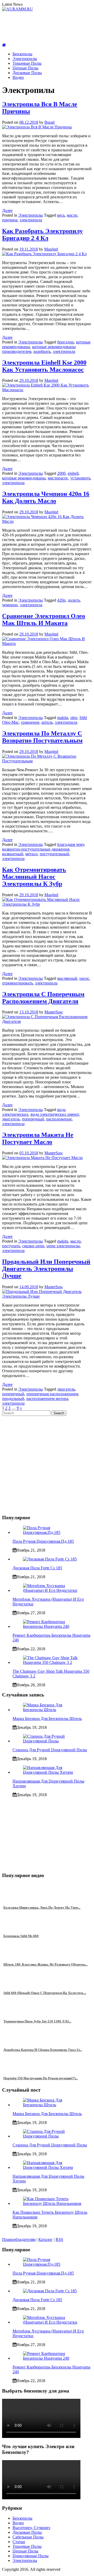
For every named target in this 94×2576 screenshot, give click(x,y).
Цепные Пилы (25, 68)
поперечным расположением (52, 1394)
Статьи (19, 2542)
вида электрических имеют (55, 1114)
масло (72, 215)
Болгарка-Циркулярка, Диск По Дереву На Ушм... (42, 1907)
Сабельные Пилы (28, 2537)
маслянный (67, 978)
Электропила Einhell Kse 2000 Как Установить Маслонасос (44, 366)
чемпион (10, 605)
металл (31, 854)
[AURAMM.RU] (4, 45)
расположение (59, 1119)
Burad (49, 122)
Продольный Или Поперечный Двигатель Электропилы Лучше (46, 1269)
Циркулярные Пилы (31, 2556)
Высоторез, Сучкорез (31, 2528)
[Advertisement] (47, 27)
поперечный (33, 1119)
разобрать (42, 351)
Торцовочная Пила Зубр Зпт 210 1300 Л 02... (37, 2021)
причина (10, 220)
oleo (74, 718)
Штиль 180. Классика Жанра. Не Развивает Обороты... (45, 1964)
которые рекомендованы (24, 478)
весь (61, 215)
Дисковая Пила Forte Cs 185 (37, 1568)
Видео (18, 77)
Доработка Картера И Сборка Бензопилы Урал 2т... (43, 2050)
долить (74, 600)
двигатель (11, 1119)
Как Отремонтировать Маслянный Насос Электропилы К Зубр (34, 877)
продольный (13, 1399)
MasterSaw (54, 1012)
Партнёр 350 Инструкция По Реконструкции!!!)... (41, 2078)
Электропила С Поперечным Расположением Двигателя (43, 998)
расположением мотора (47, 1399)
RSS (59, 2239)
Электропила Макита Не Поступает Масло (38, 1138)
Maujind (51, 249)
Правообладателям (19, 2239)
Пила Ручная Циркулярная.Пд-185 (43, 1541)
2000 (61, 473)
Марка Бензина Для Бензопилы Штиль (47, 1719)
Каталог (46, 2239)
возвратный (13, 854)
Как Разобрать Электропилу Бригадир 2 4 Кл (42, 235)
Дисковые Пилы (27, 73)
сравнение (30, 722)
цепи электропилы (63, 1246)
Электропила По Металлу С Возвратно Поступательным (42, 737)
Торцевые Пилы (27, 63)
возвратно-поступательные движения (36, 849)
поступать (11, 1246)
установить (80, 478)
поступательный (54, 854)
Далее (7, 210)
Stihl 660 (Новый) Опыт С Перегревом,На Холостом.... (45, 1993)
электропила (31, 220)
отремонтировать (17, 983)
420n (61, 600)
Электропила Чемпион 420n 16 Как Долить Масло (46, 497)
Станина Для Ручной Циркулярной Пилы (50, 1750)
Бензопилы (22, 54)
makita (63, 718)
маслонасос (58, 478)
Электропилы (25, 59)
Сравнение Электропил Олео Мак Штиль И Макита (44, 619)
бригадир (66, 342)
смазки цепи (33, 1246)
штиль (47, 722)
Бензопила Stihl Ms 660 (21, 1936)
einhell (73, 473)
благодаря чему (71, 844)
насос (84, 978)
